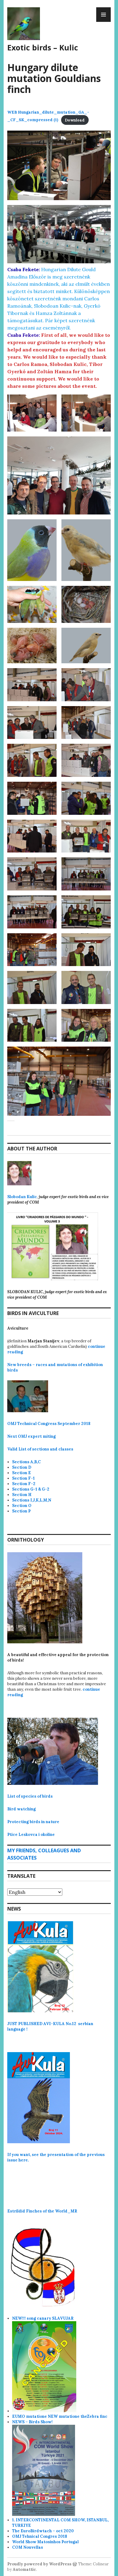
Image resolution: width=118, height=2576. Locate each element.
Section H (22, 1495)
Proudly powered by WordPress (39, 2564)
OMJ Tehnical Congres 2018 (40, 2536)
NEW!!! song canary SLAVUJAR (43, 2318)
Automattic (24, 2569)
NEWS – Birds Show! (32, 2422)
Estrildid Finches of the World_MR (42, 2211)
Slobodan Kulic (22, 1197)
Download (75, 120)
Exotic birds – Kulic (43, 47)
